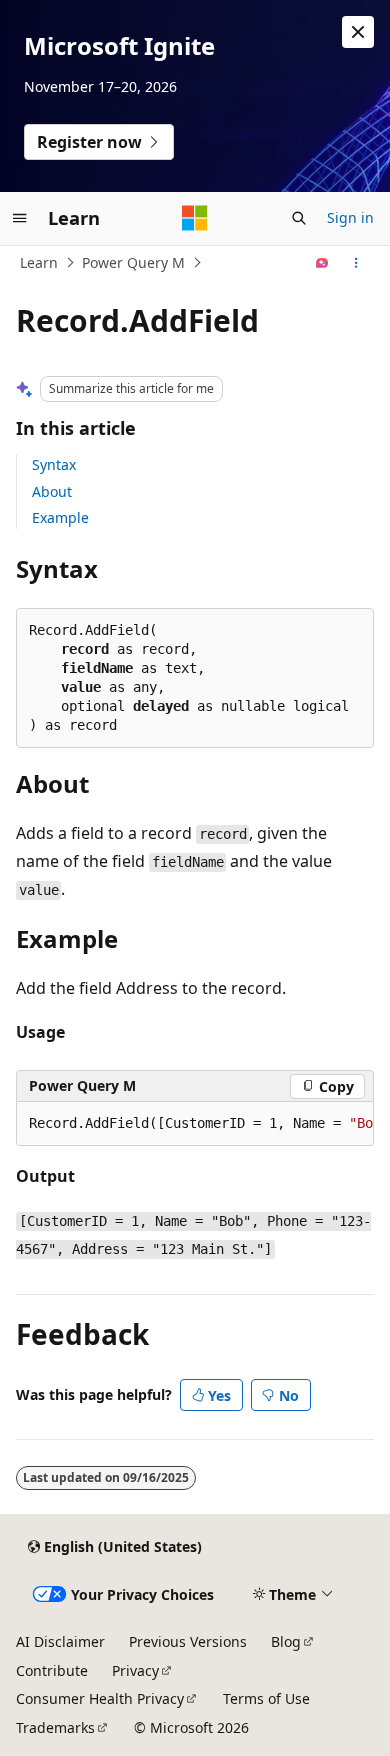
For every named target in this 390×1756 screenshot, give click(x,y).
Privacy (135, 1670)
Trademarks (55, 1727)
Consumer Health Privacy (100, 1698)
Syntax (54, 464)
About (52, 491)
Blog (286, 1641)
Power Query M (133, 262)
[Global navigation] (20, 218)
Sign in (350, 217)
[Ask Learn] (322, 263)
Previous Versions (188, 1641)
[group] (195, 1124)
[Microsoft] (195, 218)
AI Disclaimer (60, 1641)
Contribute (52, 1670)
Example (60, 517)
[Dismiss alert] (358, 32)
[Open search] (299, 218)
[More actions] (356, 263)
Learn (39, 262)
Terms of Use (266, 1698)
